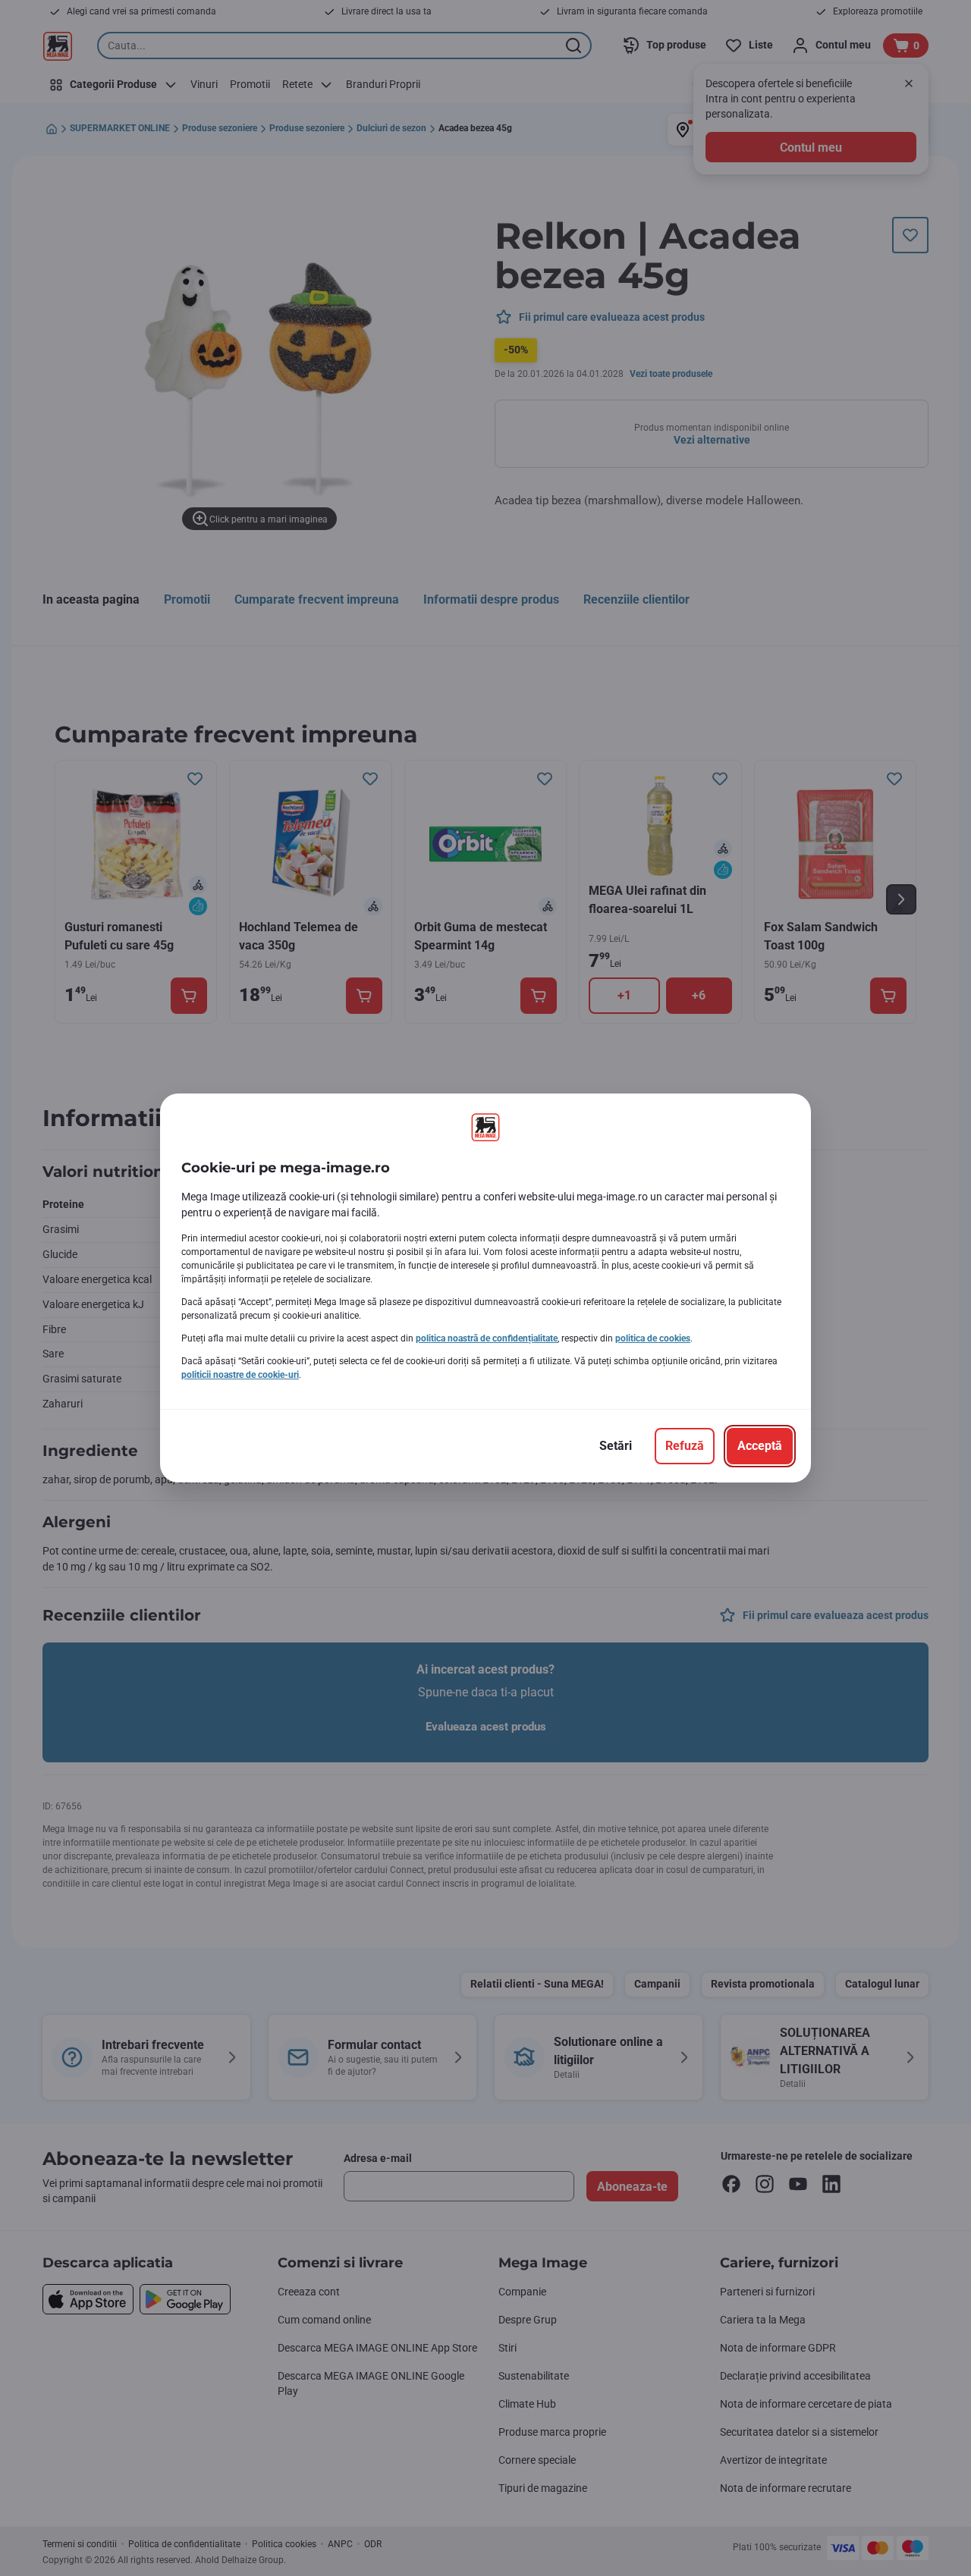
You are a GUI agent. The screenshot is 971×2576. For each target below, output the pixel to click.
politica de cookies (653, 1338)
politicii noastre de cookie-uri (240, 1375)
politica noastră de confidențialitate (487, 1338)
